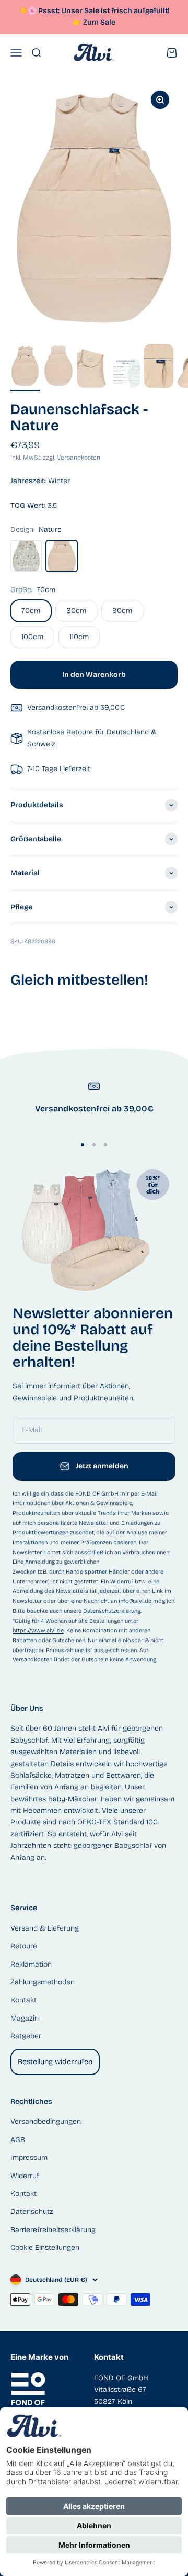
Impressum (29, 2157)
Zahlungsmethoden (43, 1982)
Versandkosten (79, 458)
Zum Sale (99, 22)
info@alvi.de (135, 1601)
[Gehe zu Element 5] (159, 367)
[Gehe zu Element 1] (25, 367)
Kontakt (23, 2000)
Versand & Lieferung (45, 1928)
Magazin (25, 2018)
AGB (18, 2140)
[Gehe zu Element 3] (92, 367)
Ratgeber (26, 2036)
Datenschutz (32, 2211)
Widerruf (25, 2176)
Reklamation (31, 1964)
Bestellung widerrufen (55, 2062)
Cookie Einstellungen (45, 2248)
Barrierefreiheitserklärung (53, 2230)
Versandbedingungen (46, 2121)
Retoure (24, 1946)
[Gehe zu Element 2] (58, 367)
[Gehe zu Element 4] (125, 375)
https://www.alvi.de (38, 1630)
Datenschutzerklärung (112, 1611)
